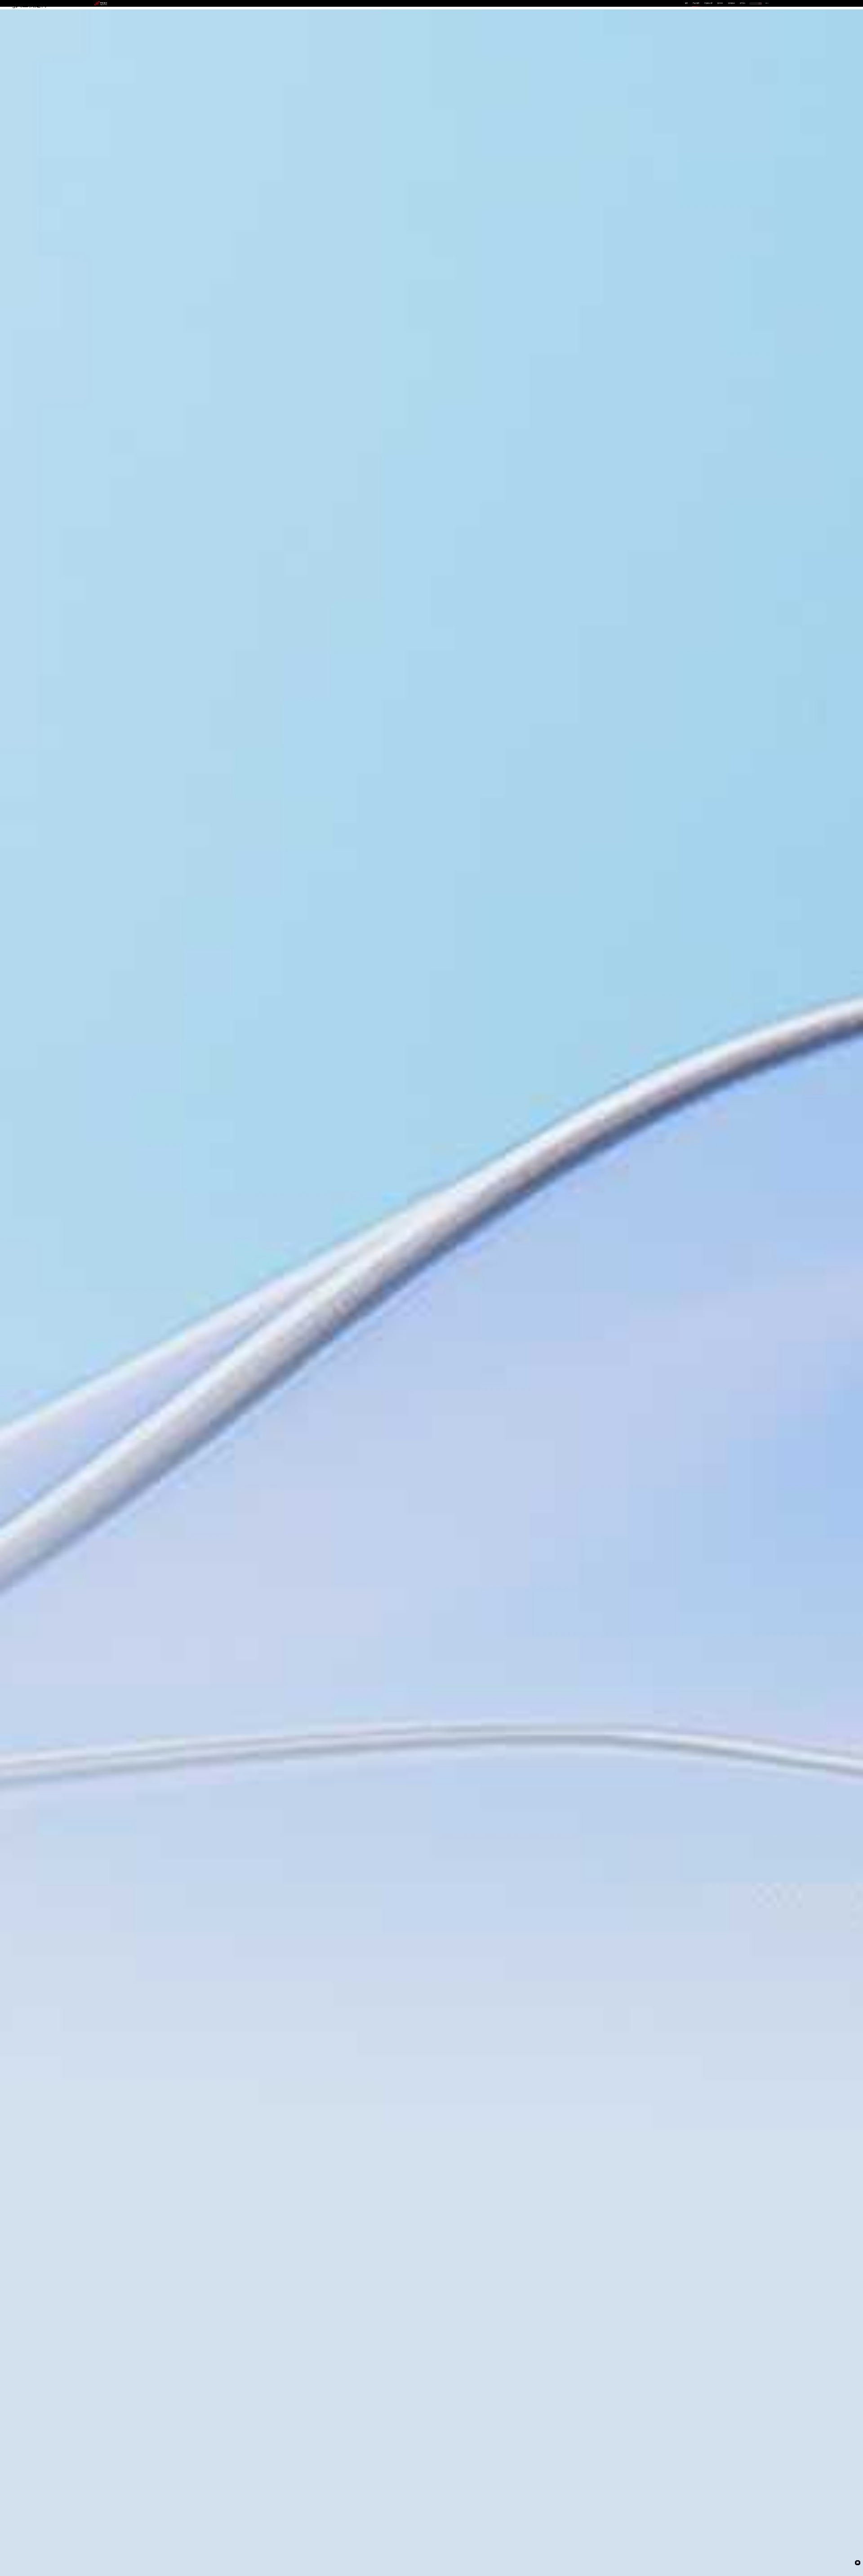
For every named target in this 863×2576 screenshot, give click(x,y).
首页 (686, 3)
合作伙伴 (720, 3)
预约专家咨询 (105, 1317)
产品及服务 (696, 3)
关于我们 (743, 3)
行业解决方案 (708, 3)
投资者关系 (732, 3)
